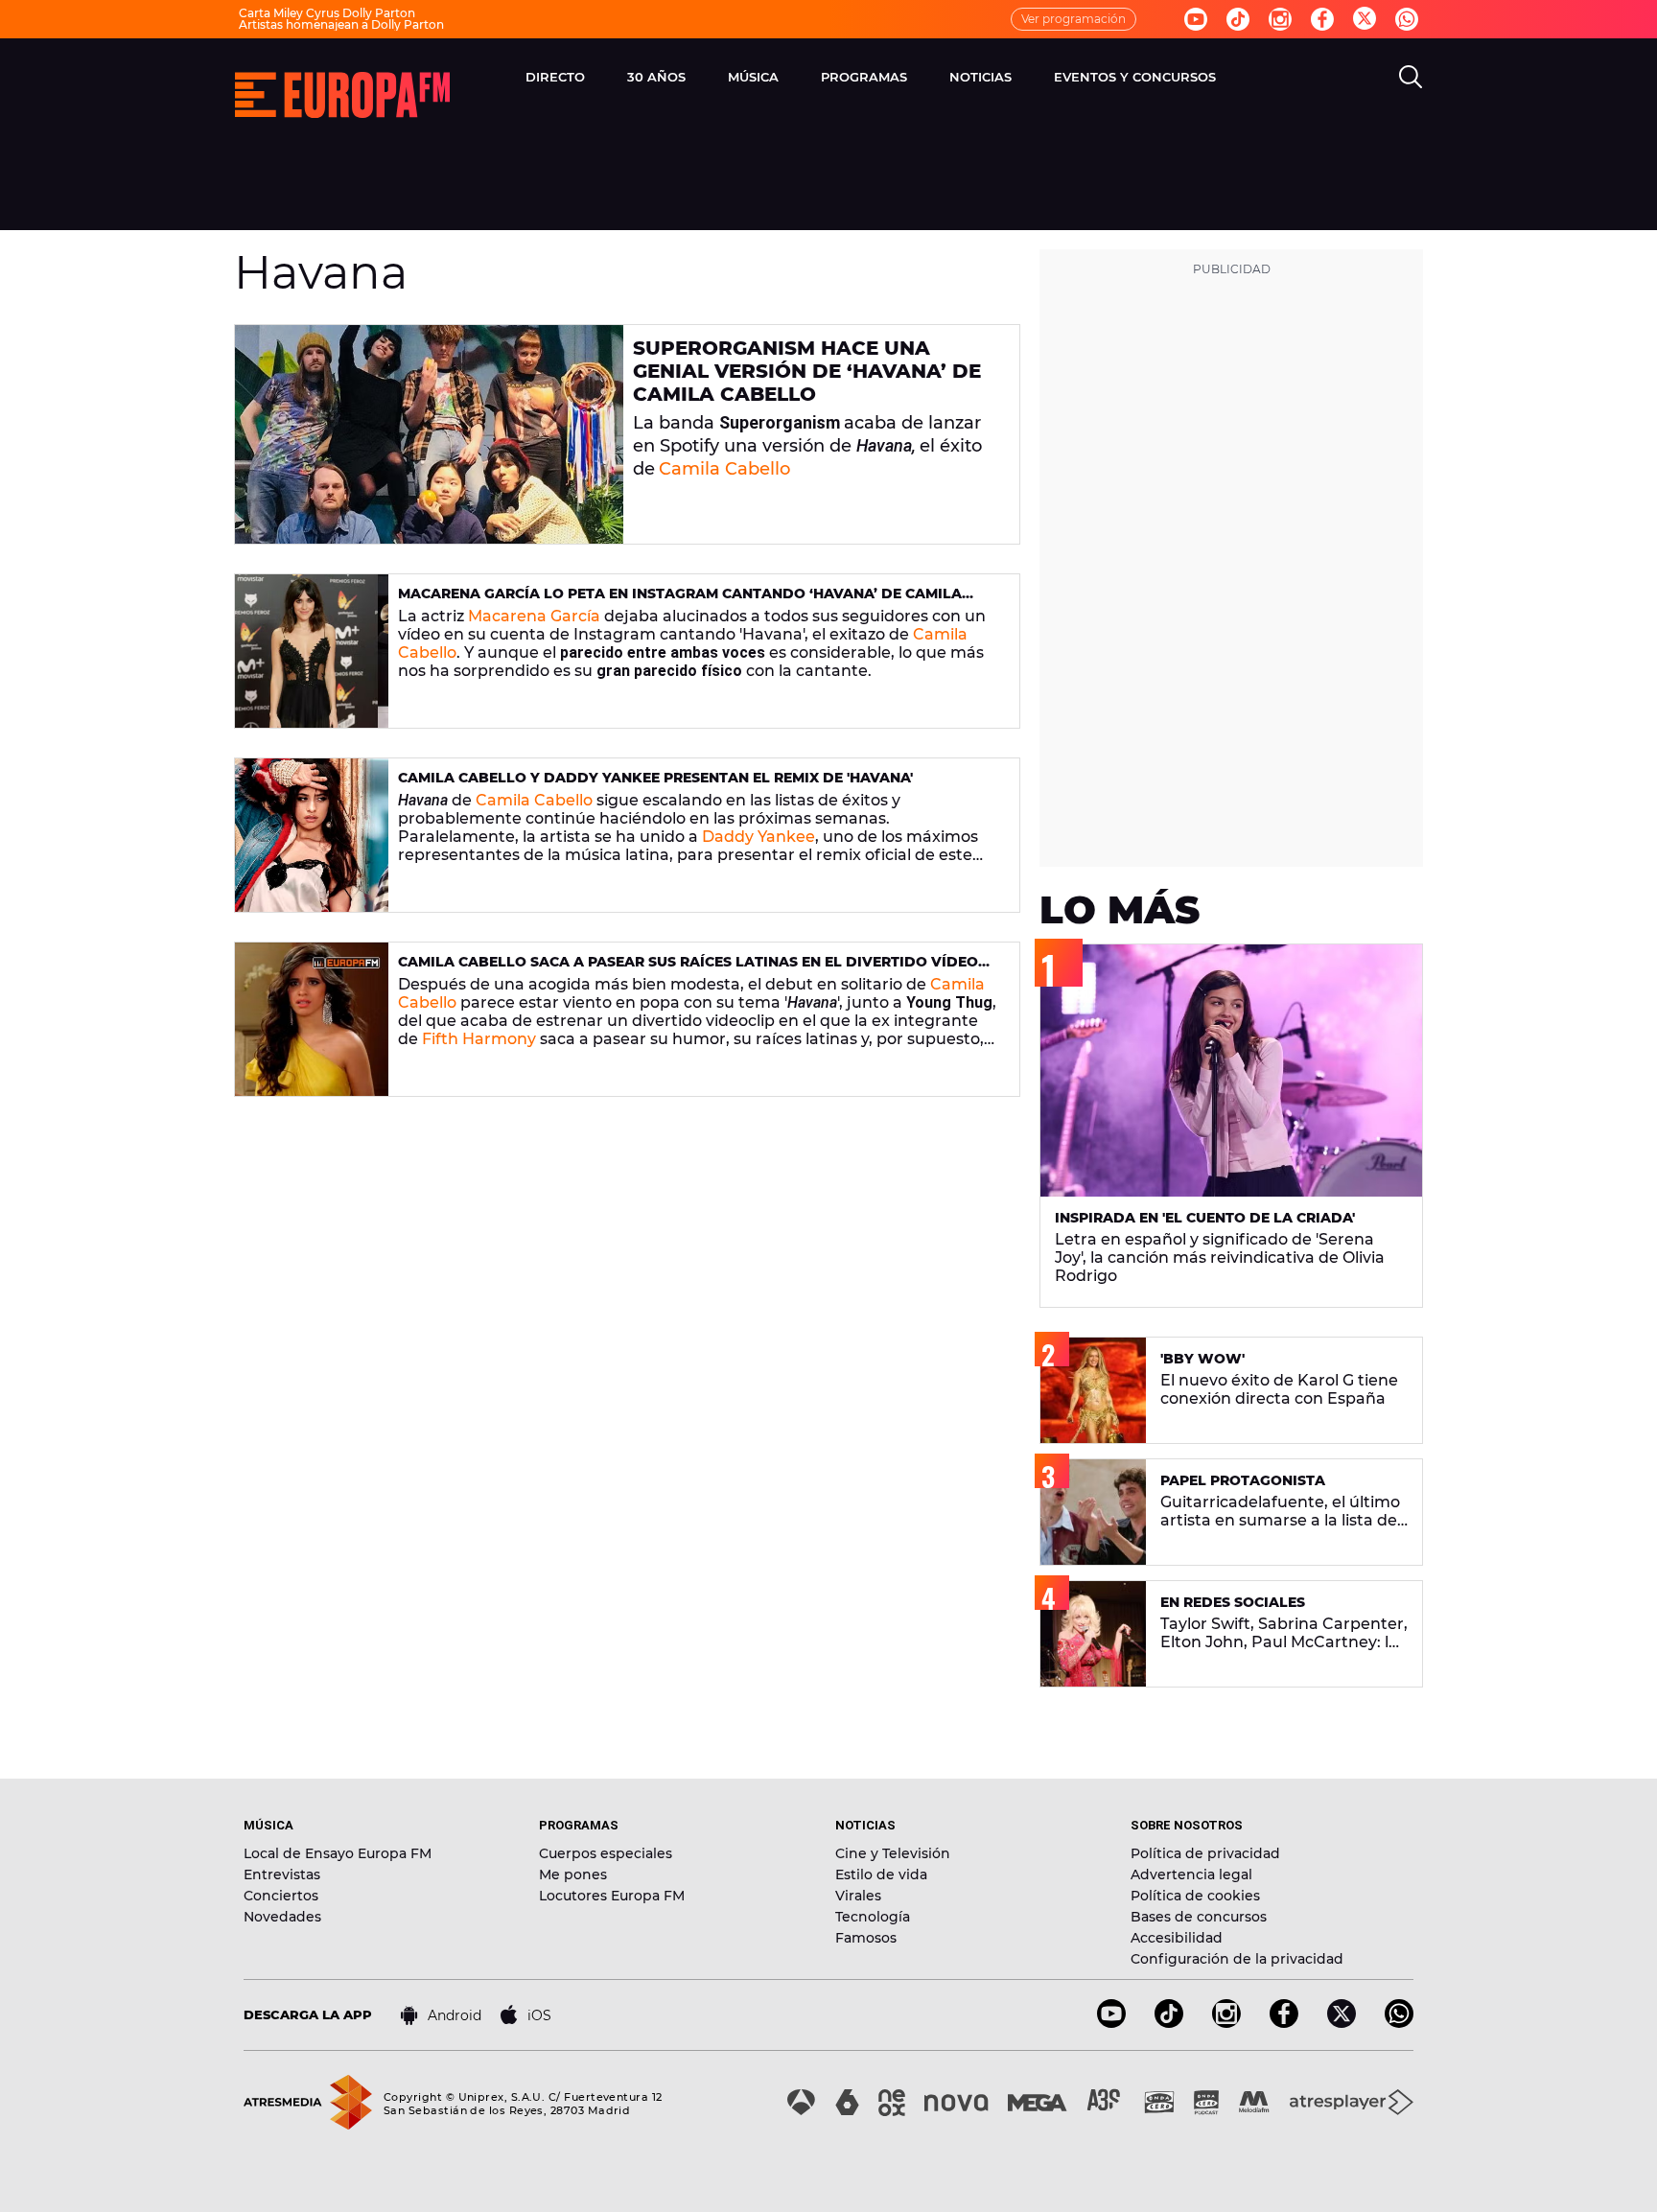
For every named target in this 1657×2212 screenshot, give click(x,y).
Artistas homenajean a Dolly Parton (341, 24)
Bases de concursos (1199, 1917)
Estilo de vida (881, 1874)
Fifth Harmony (479, 1039)
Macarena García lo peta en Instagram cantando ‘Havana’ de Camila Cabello (680, 602)
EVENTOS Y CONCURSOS (1135, 77)
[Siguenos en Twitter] (1365, 20)
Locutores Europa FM (612, 1896)
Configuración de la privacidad (1237, 1959)
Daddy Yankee (758, 837)
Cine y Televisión (893, 1853)
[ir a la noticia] (429, 434)
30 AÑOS (656, 77)
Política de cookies (1195, 1896)
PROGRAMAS (864, 77)
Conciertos (281, 1896)
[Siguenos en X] (1342, 2023)
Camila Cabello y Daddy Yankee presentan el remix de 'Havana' (655, 778)
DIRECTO (555, 77)
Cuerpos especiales (606, 1853)
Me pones (573, 1874)
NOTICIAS (980, 77)
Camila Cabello (724, 469)
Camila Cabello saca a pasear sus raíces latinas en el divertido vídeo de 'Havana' (688, 970)
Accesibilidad (1177, 1938)
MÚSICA (753, 77)
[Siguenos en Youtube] (1196, 19)
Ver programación (1074, 19)
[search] (1411, 77)
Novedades (282, 1917)
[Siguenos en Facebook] (1322, 19)
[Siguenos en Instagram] (1280, 19)
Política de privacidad (1205, 1853)
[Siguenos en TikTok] (1169, 2023)
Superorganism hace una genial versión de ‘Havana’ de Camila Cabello (807, 371)
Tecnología (873, 1917)
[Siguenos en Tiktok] (1238, 19)
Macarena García (534, 616)
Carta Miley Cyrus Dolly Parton (327, 13)
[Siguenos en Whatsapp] (1407, 19)
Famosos (866, 1938)
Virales (858, 1896)
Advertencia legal (1191, 1874)
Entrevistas (282, 1874)
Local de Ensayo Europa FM (338, 1853)
